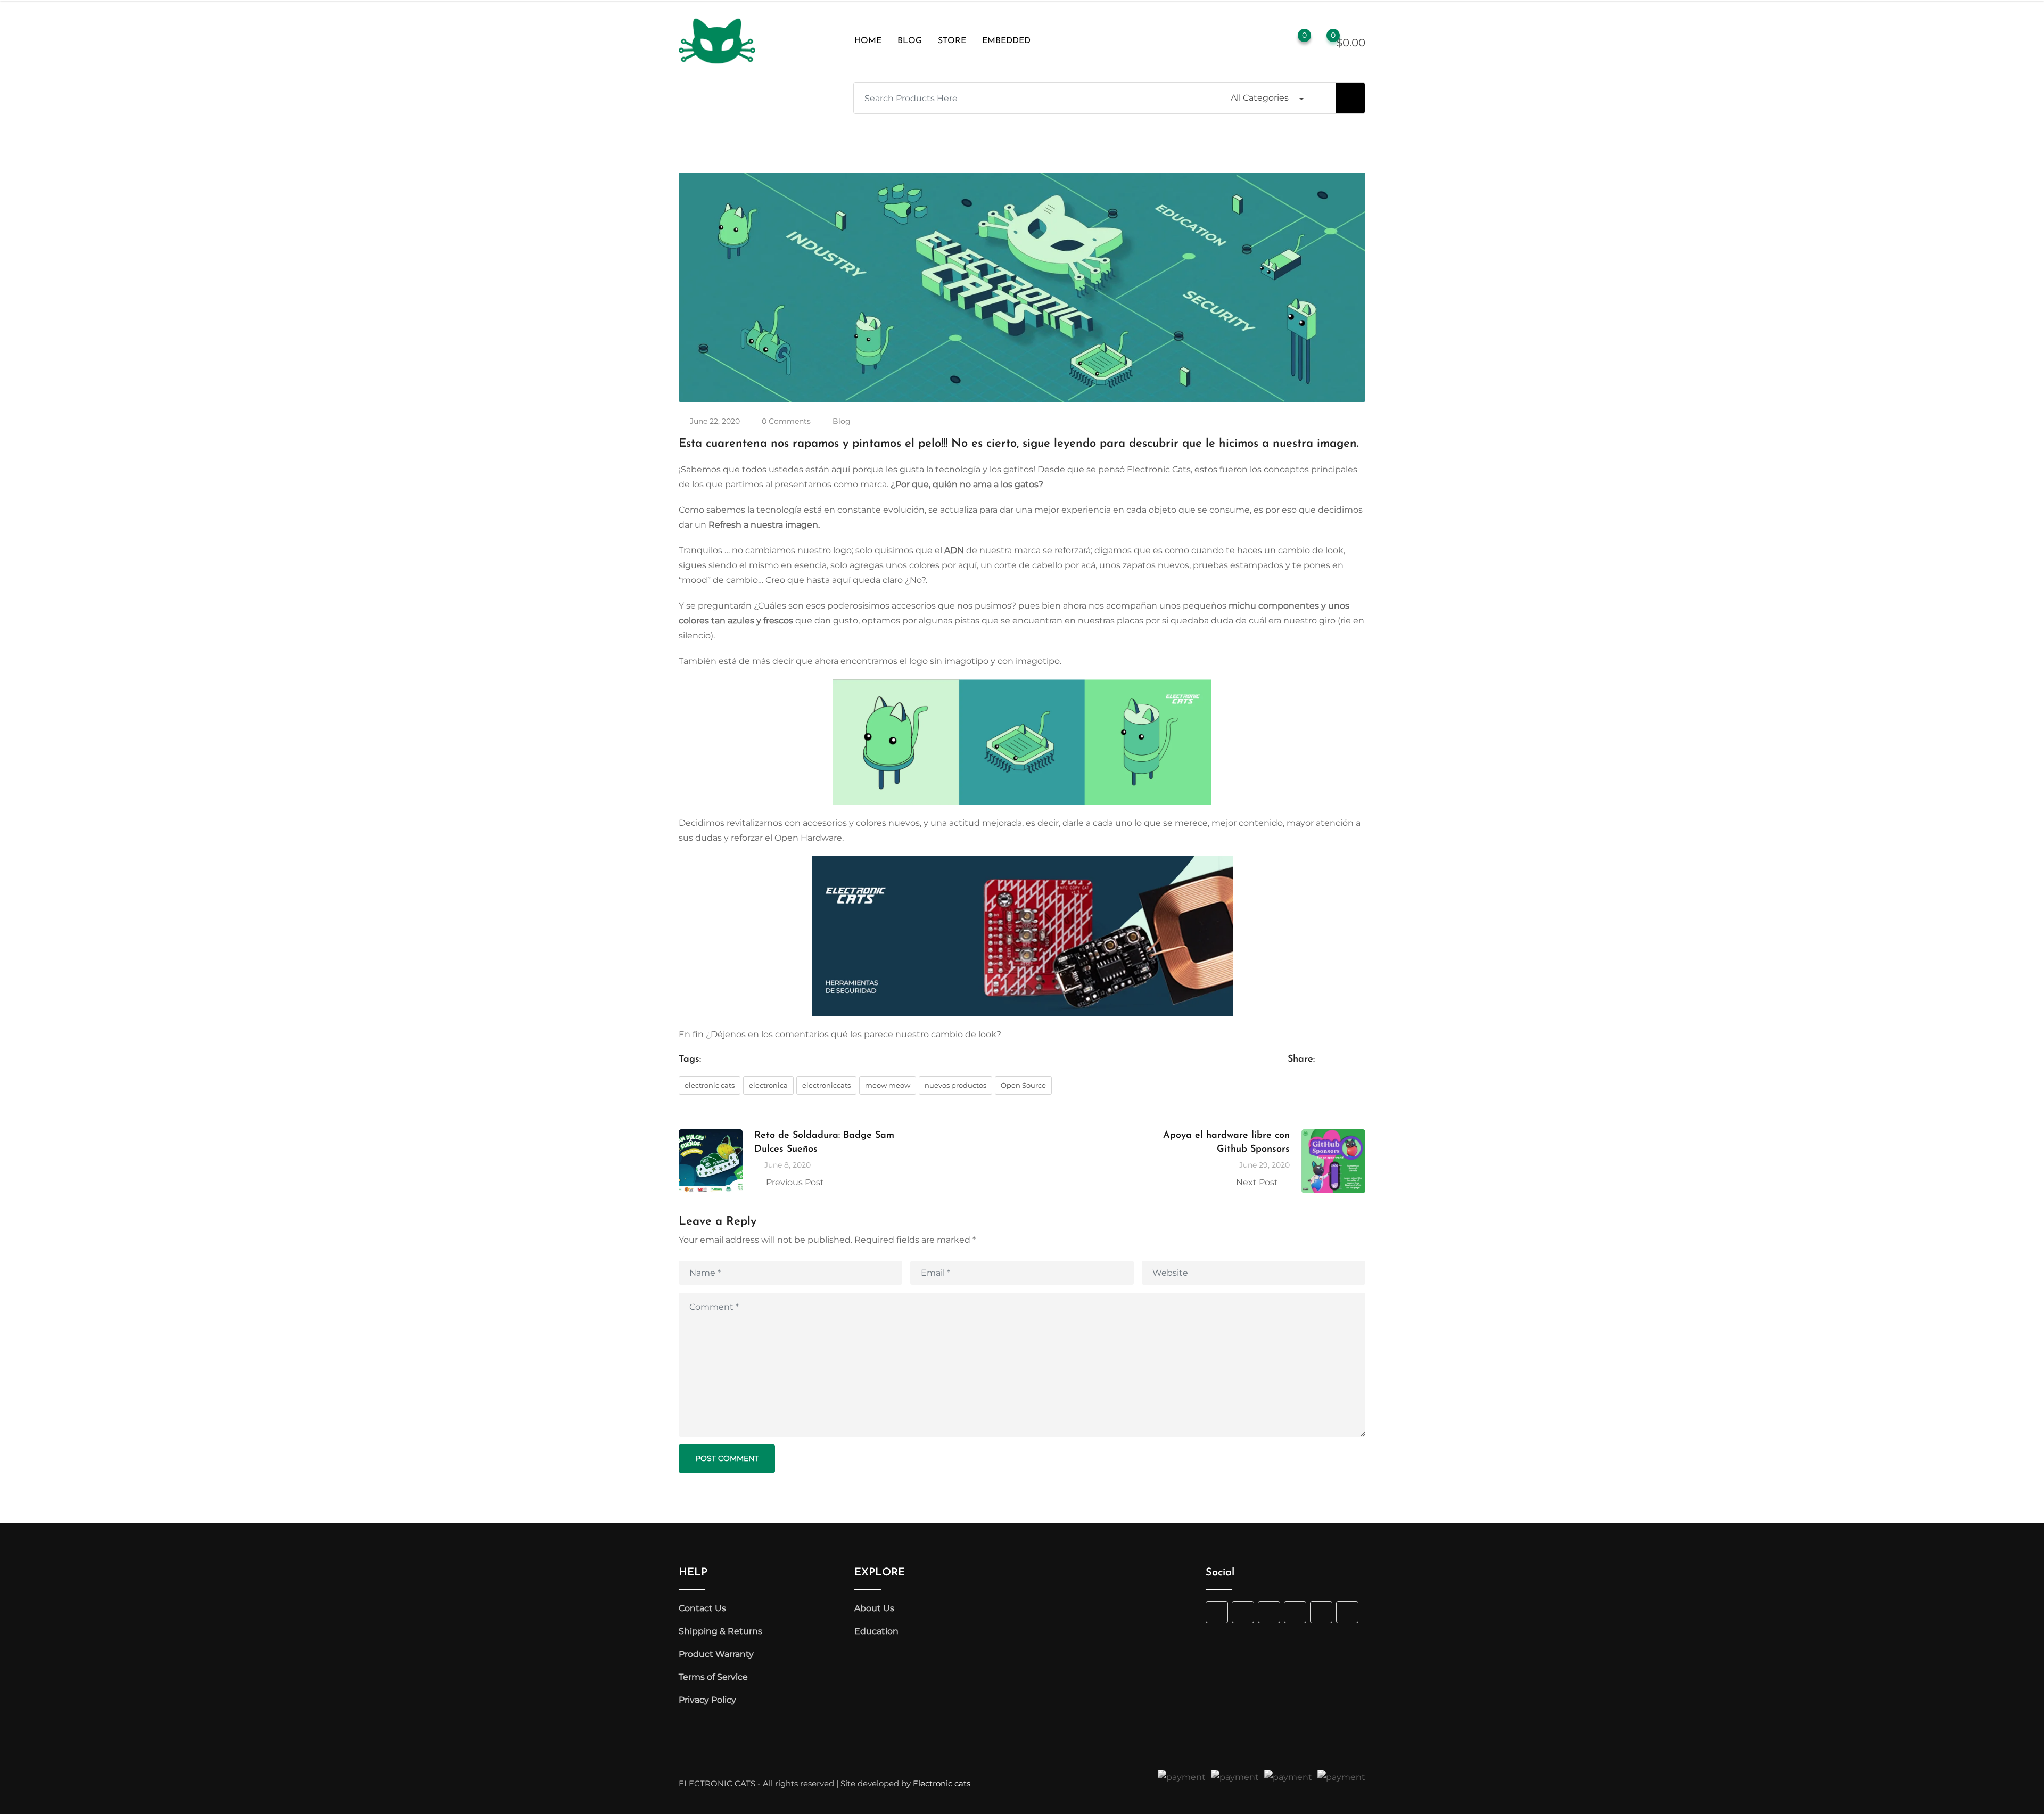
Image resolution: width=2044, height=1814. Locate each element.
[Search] (1250, 41)
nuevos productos (955, 1085)
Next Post (1257, 1182)
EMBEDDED (1006, 41)
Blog (842, 421)
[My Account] (1272, 41)
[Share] (1291, 1084)
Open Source (1023, 1085)
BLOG (910, 41)
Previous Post (795, 1182)
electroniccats (826, 1085)
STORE (952, 41)
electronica (768, 1085)
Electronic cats (942, 1783)
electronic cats (710, 1085)
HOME (868, 41)
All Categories (1260, 98)
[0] (1323, 42)
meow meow (888, 1085)
